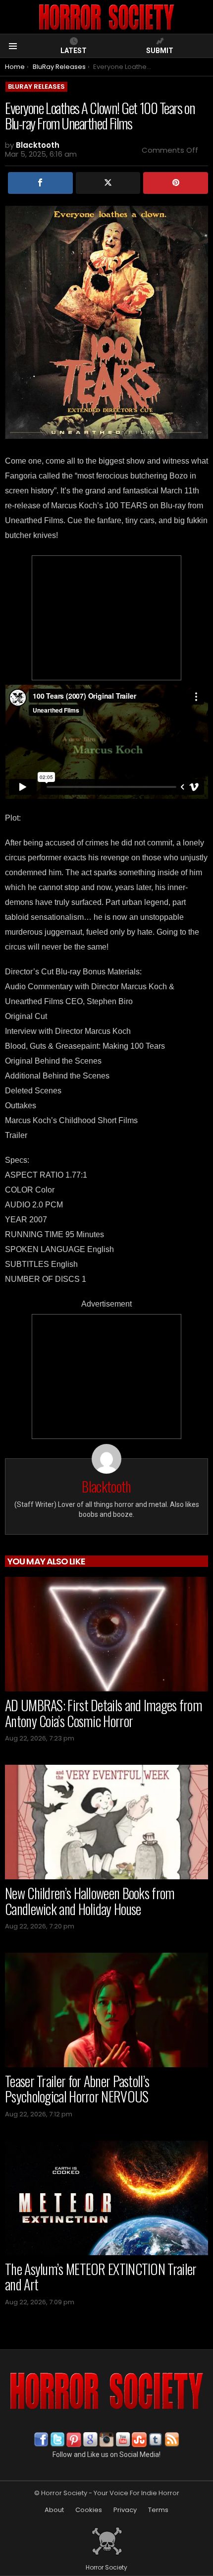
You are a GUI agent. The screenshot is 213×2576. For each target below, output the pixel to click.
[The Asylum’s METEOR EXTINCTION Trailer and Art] (106, 2198)
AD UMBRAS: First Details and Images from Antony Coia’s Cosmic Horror (104, 1713)
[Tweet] (108, 183)
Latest (74, 51)
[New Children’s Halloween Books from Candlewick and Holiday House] (106, 1822)
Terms (158, 2510)
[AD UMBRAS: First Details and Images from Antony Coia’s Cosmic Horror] (106, 1634)
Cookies (89, 2510)
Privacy (125, 2510)
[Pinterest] (176, 183)
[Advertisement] (106, 618)
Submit (160, 51)
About (54, 2510)
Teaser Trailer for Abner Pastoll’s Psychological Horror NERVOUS (77, 2089)
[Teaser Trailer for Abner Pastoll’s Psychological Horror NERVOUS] (106, 2010)
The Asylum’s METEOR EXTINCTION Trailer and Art (101, 2277)
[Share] (40, 183)
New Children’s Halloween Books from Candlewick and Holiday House (90, 1901)
